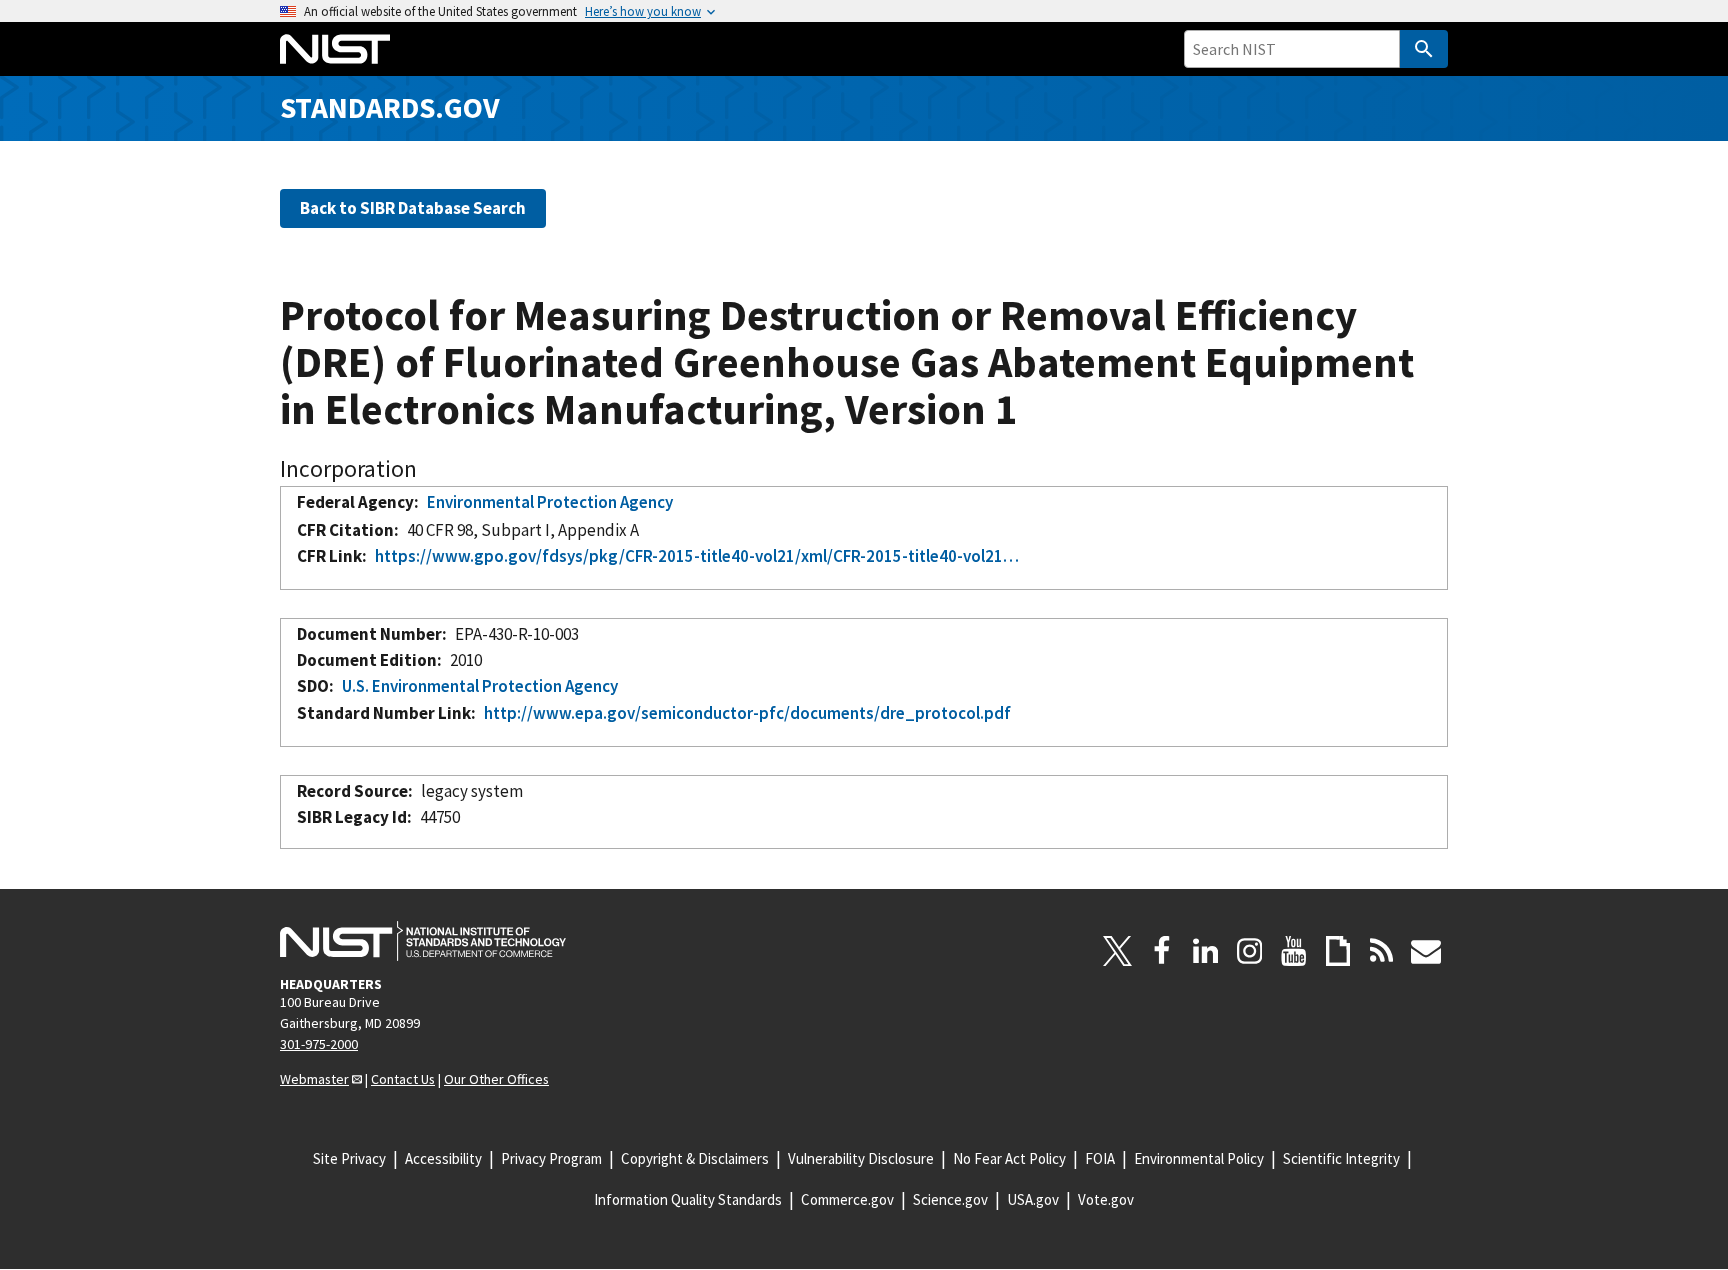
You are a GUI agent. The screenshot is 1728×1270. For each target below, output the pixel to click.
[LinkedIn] (1206, 951)
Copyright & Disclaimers (695, 1158)
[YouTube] (1294, 951)
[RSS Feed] (1382, 951)
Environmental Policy (1199, 1158)
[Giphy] (1338, 951)
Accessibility (443, 1158)
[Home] (335, 49)
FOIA (1100, 1158)
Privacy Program (551, 1158)
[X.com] (1118, 951)
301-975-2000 (319, 1044)
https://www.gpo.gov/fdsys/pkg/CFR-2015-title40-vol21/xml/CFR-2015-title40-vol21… (697, 556)
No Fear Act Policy (1009, 1158)
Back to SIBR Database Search (413, 208)
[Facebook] (1162, 951)
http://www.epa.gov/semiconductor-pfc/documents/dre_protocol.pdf (747, 713)
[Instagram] (1250, 951)
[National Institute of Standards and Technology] (423, 941)
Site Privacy (349, 1158)
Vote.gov (1106, 1199)
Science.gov (950, 1199)
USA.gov (1033, 1199)
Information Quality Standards (688, 1199)
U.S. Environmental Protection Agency (480, 686)
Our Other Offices (496, 1079)
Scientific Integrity (1341, 1158)
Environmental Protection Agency (550, 502)
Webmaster (314, 1079)
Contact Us (403, 1079)
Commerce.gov (847, 1199)
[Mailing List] (1426, 951)
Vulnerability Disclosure (861, 1158)
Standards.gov (390, 107)
